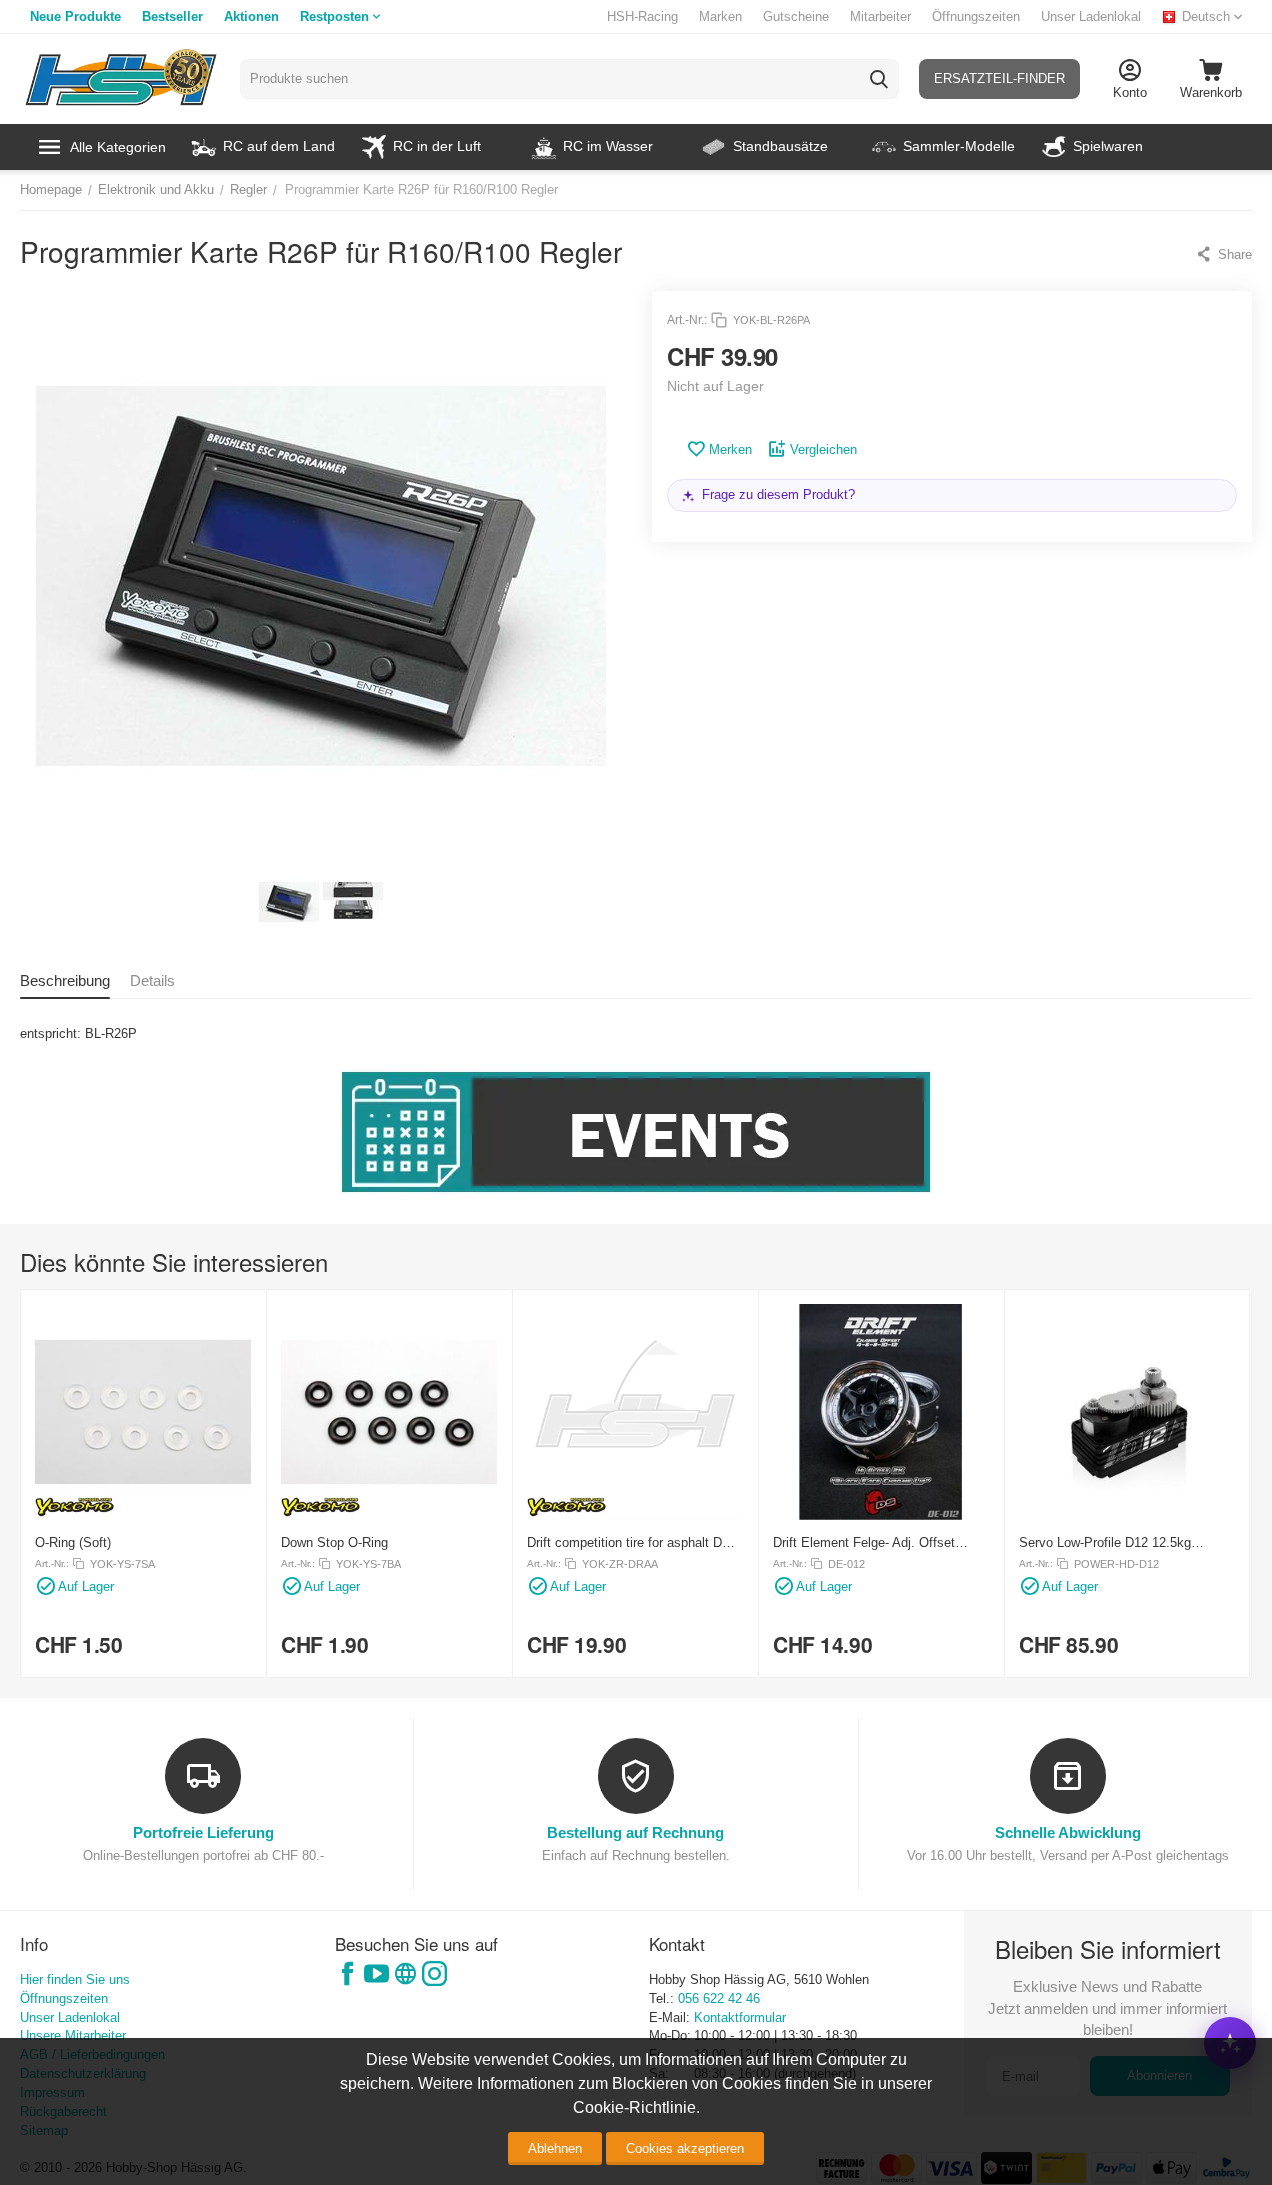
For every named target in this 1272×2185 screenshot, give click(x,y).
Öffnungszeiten (976, 16)
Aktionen (251, 16)
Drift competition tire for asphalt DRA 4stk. (633, 1542)
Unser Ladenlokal (1091, 16)
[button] (1223, 254)
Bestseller (172, 16)
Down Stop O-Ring (334, 1542)
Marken (720, 16)
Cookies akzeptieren (685, 2148)
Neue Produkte (75, 16)
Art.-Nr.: (687, 320)
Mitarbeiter (880, 16)
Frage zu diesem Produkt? (778, 494)
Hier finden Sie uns (75, 1979)
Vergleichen (823, 449)
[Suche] (879, 79)
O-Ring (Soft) (73, 1542)
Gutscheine (796, 16)
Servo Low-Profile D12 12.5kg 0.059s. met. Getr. (1105, 1542)
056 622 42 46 (719, 1998)
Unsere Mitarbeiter (73, 2035)
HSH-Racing (642, 16)
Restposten (334, 16)
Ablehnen (555, 2148)
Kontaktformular (740, 2017)
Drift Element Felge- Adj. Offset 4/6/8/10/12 (864, 1542)
